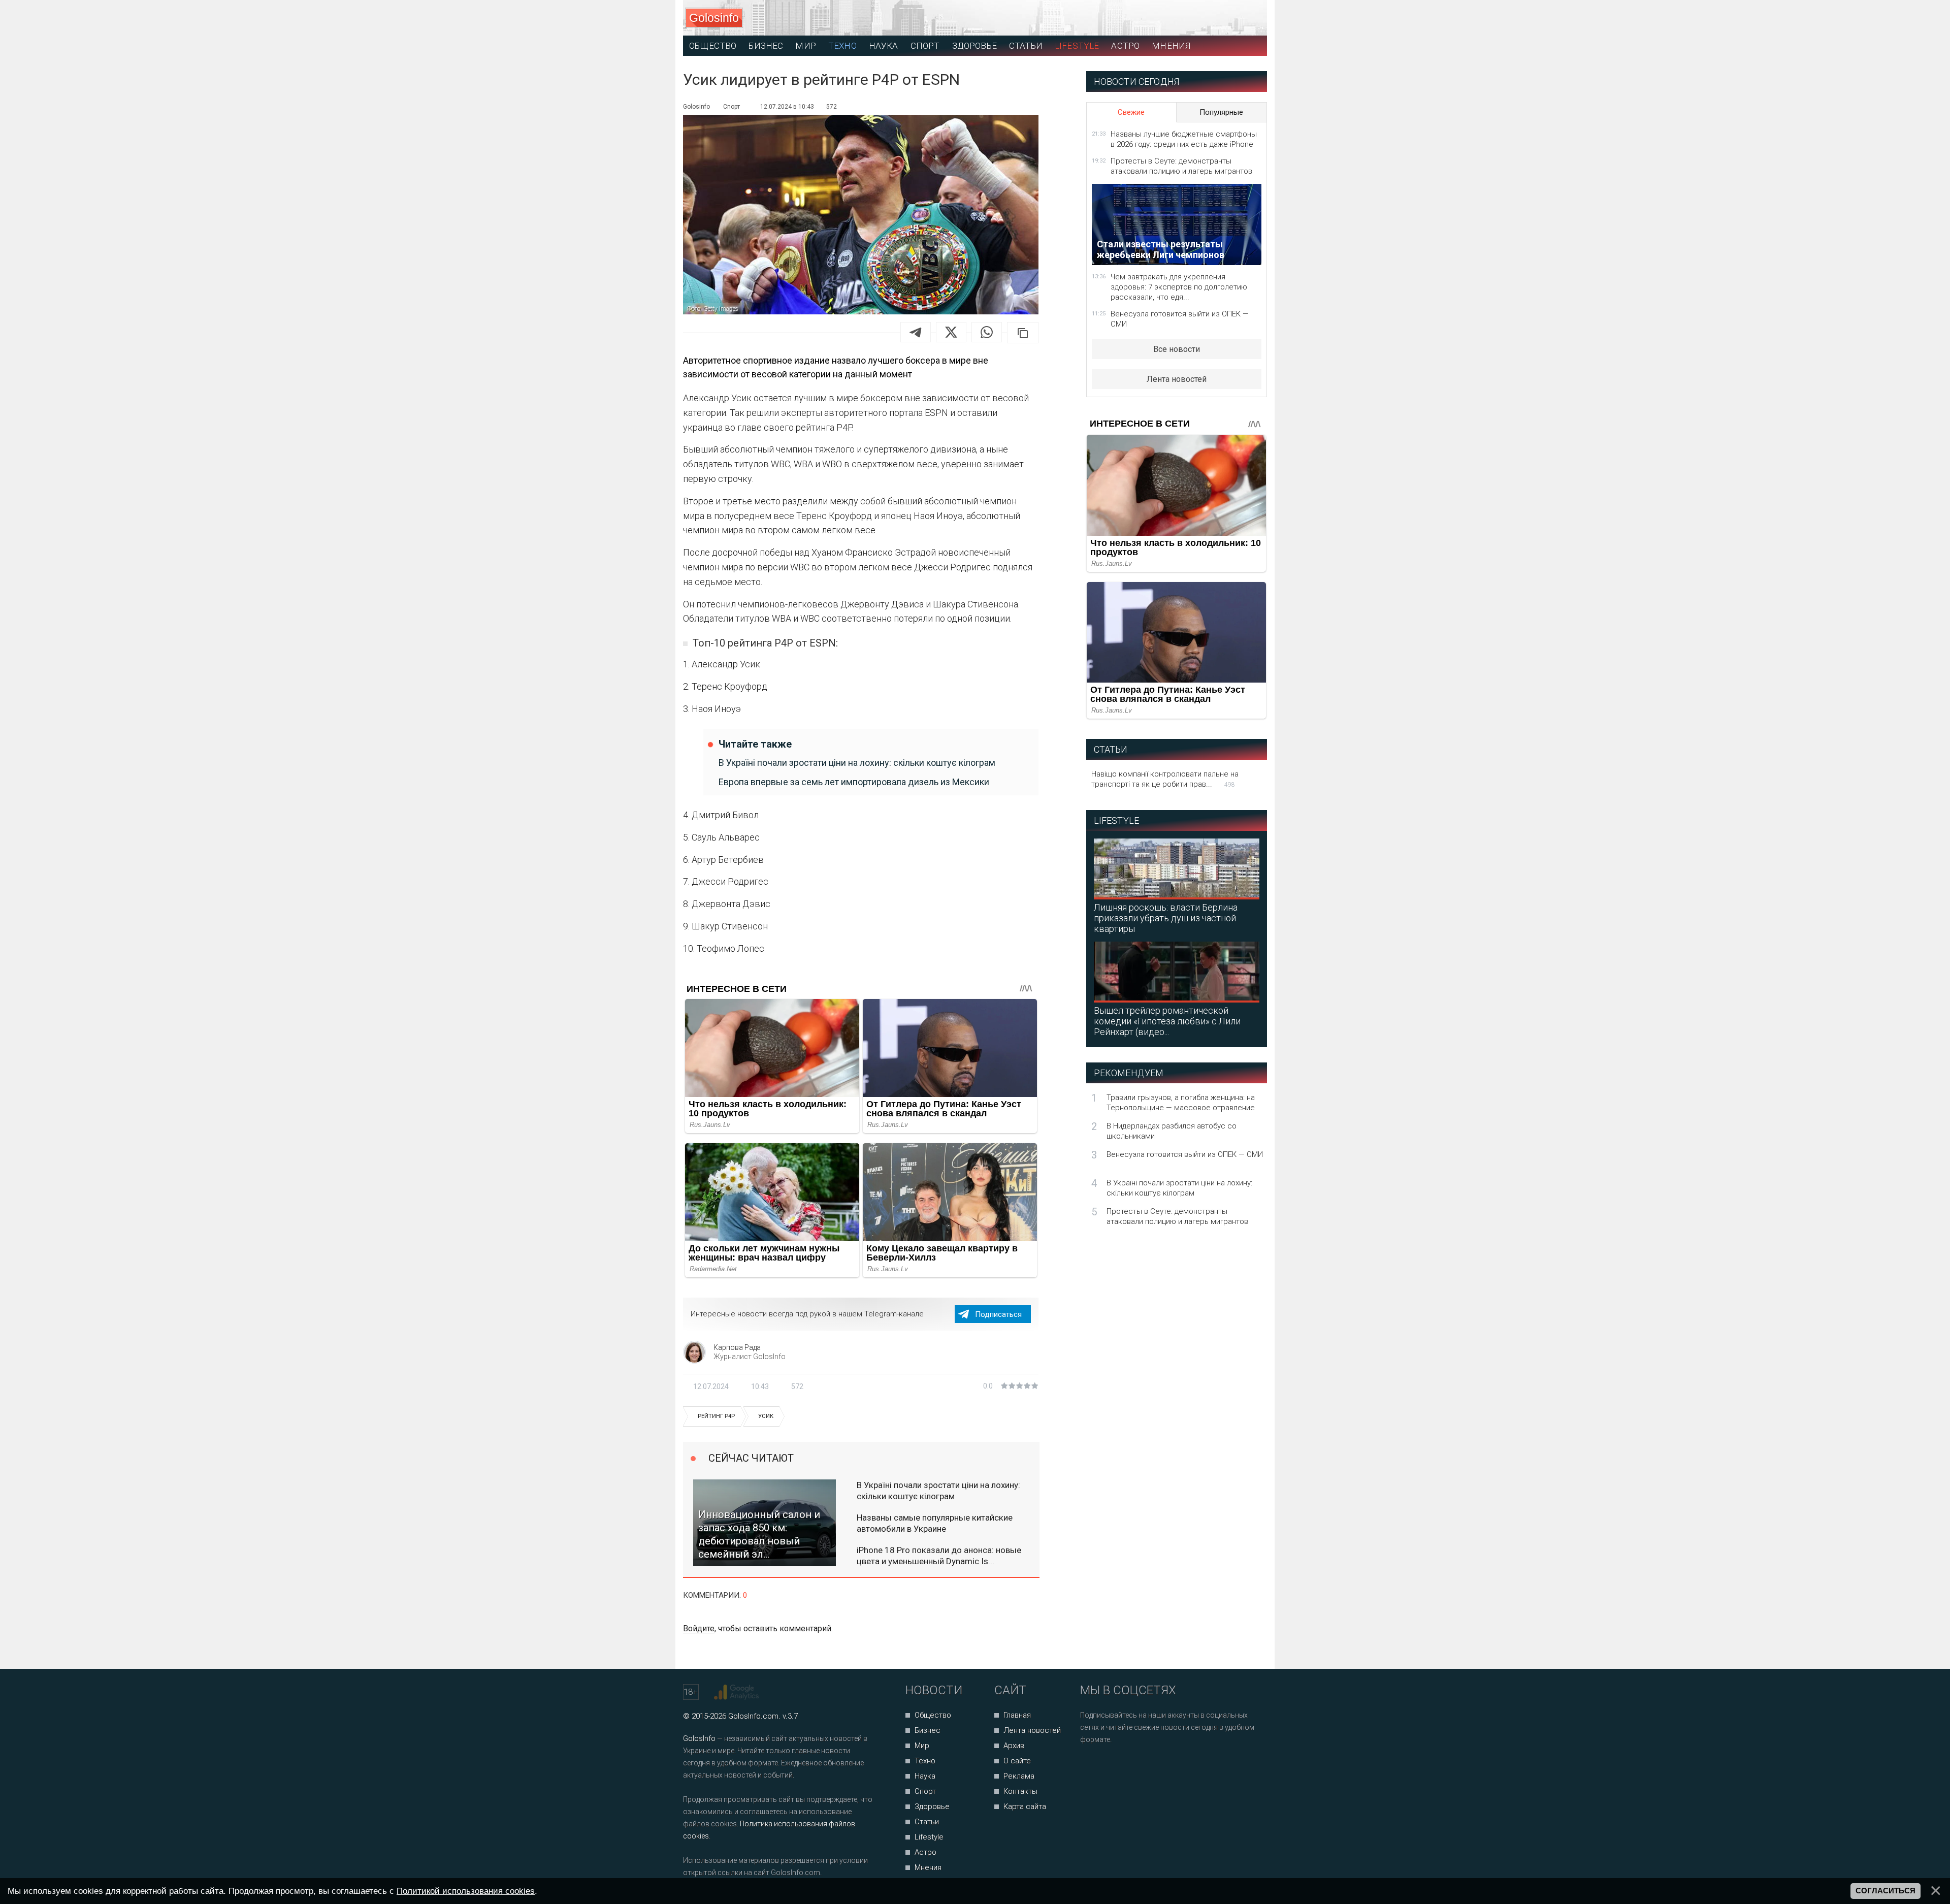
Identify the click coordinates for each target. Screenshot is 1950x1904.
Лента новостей (1177, 379)
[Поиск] (1214, 18)
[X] (951, 332)
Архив (1014, 1746)
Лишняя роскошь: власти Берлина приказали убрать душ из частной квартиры (1166, 918)
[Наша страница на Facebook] (1091, 1767)
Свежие (1131, 112)
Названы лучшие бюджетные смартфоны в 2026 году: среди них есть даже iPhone (1184, 139)
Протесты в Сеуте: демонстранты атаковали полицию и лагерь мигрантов (1181, 166)
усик (766, 1416)
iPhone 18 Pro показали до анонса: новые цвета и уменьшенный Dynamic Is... (939, 1556)
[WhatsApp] (987, 332)
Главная (1017, 1715)
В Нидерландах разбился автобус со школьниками (1172, 1131)
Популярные (1221, 112)
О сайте (1017, 1761)
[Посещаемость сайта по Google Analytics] (738, 1692)
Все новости (1177, 349)
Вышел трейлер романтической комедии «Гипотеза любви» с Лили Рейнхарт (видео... (1167, 1021)
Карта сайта (1025, 1806)
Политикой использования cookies (466, 1891)
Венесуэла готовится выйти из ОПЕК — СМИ (1180, 319)
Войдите (699, 1628)
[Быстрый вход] (1250, 18)
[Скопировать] (1023, 333)
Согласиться (1886, 1891)
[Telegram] (916, 332)
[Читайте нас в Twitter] (1123, 1767)
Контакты (1020, 1791)
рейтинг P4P (716, 1416)
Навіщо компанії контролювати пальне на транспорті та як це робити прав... (1165, 779)
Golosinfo (714, 18)
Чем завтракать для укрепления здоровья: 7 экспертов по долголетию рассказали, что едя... (1179, 287)
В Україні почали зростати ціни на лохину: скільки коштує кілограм (857, 763)
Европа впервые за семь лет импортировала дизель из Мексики (854, 782)
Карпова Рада (737, 1347)
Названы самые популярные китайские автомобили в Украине (935, 1523)
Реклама (1019, 1776)
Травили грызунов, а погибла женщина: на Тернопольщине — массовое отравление (1181, 1103)
